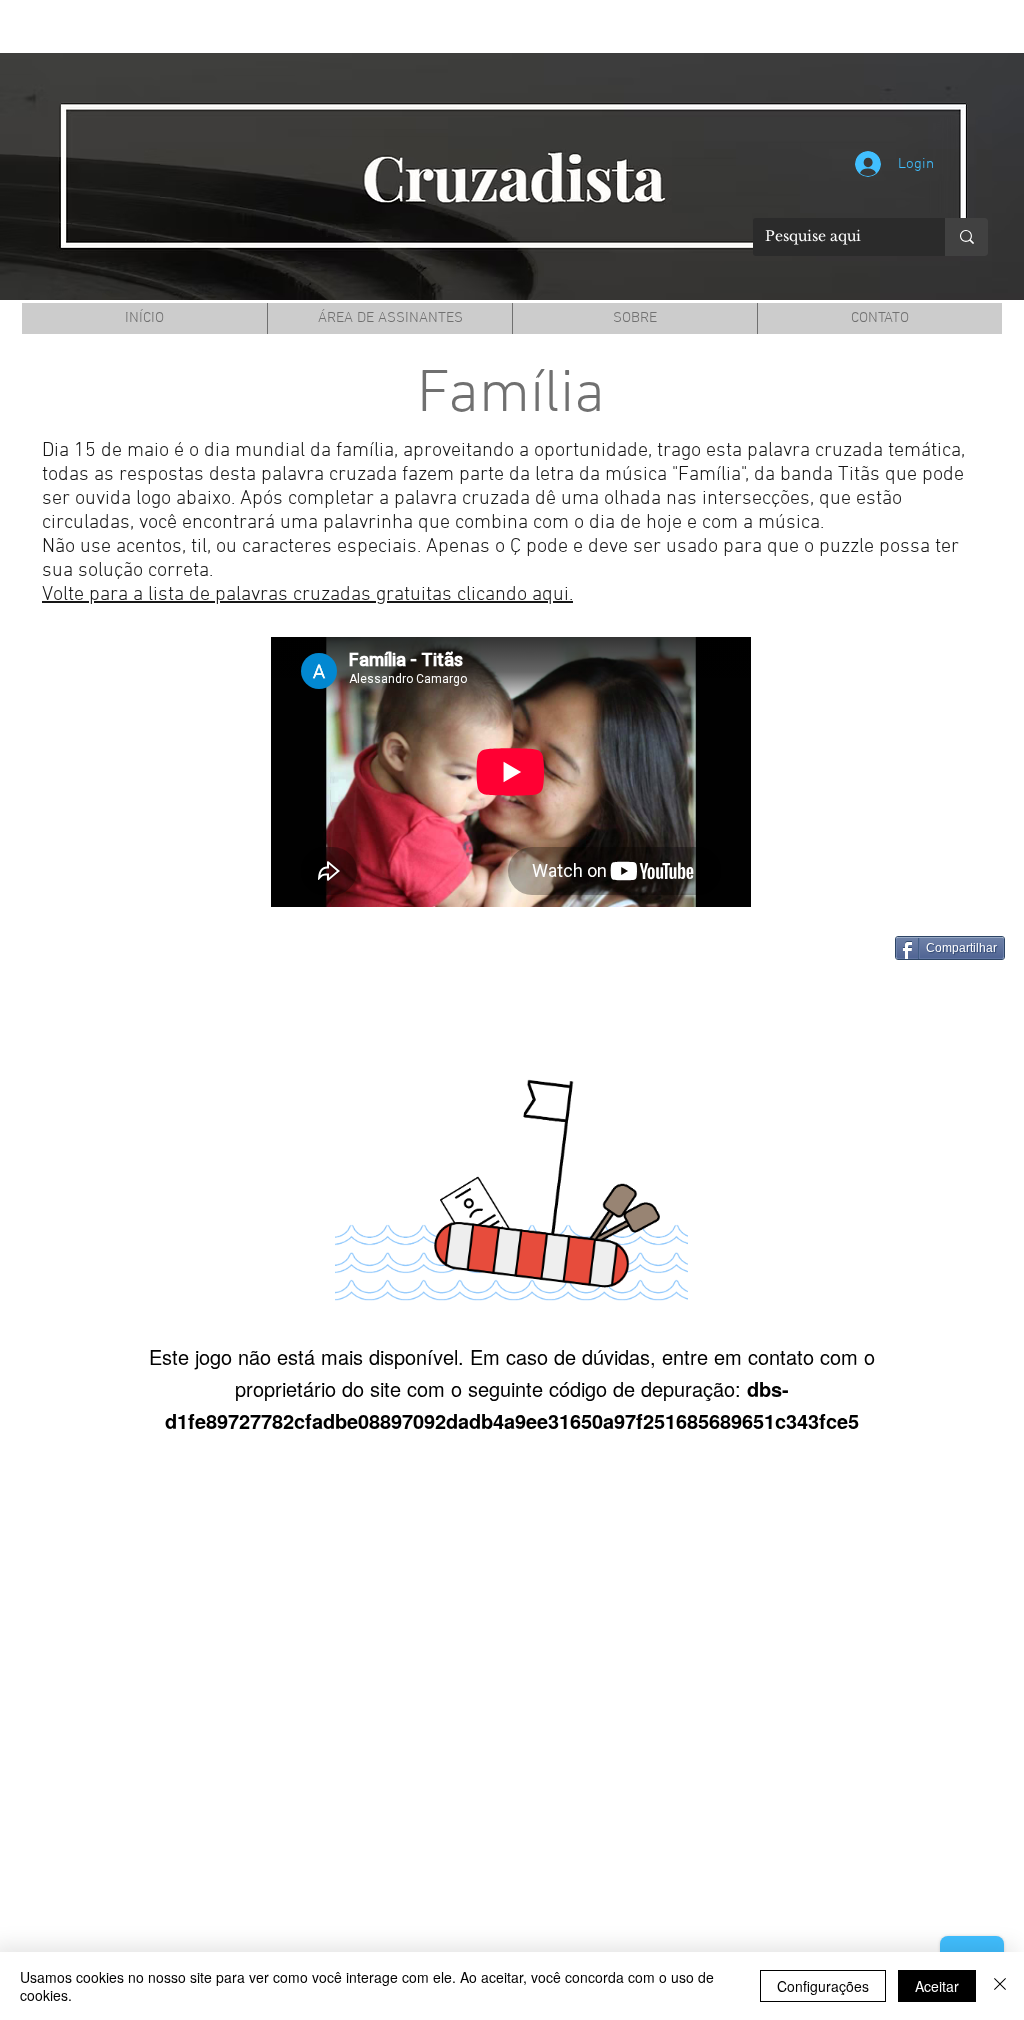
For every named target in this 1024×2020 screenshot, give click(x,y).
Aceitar (937, 1986)
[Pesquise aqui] (966, 237)
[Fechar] (1000, 1986)
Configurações (823, 1986)
